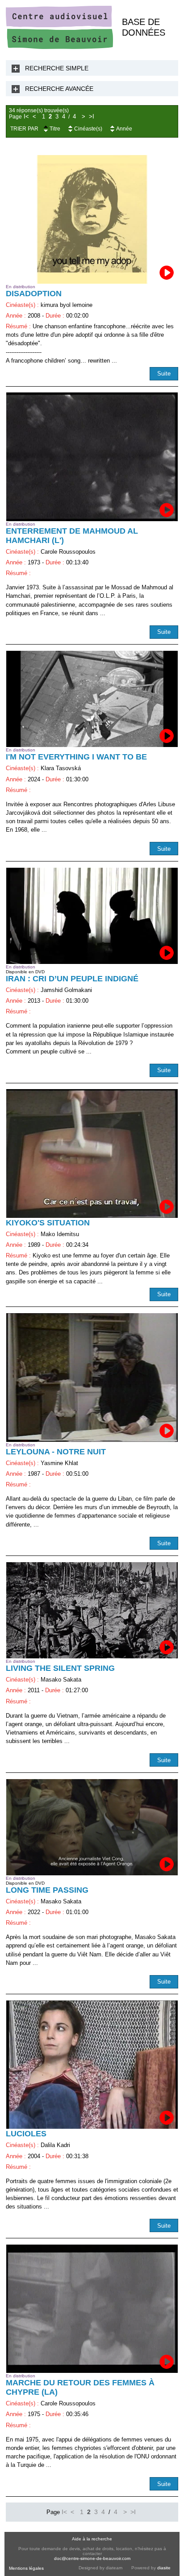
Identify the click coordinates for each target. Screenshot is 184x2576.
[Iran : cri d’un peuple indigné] (92, 916)
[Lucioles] (92, 2065)
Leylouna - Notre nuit (56, 1452)
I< (26, 117)
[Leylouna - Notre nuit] (92, 1377)
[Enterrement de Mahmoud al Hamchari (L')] (92, 457)
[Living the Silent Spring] (92, 1610)
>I (92, 117)
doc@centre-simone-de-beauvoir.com (92, 2558)
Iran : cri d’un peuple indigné (72, 979)
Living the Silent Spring (60, 1668)
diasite (164, 2568)
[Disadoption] (92, 219)
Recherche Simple (57, 68)
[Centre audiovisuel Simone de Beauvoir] (59, 47)
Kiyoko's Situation (48, 1223)
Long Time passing (47, 1890)
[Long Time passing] (92, 1827)
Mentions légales (26, 2568)
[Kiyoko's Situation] (92, 1153)
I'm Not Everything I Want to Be (76, 757)
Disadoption (34, 294)
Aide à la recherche (92, 2539)
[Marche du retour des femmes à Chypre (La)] (92, 2309)
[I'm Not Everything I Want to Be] (92, 699)
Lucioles (26, 2134)
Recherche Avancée (59, 89)
